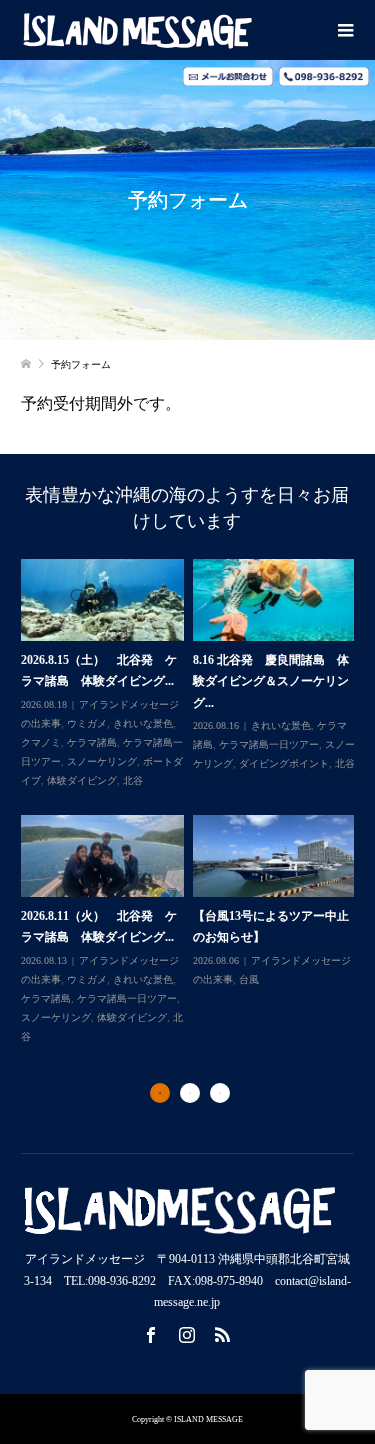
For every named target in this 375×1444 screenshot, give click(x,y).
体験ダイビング (82, 780)
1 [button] (160, 1093)
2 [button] (190, 1093)
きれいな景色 (143, 723)
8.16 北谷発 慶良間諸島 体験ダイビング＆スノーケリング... (271, 681)
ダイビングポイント (284, 763)
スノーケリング (102, 761)
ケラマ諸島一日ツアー (269, 744)
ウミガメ (87, 723)
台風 (249, 979)
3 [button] (220, 1093)
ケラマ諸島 (92, 742)
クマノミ (41, 742)
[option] (192, 802)
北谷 (133, 780)
